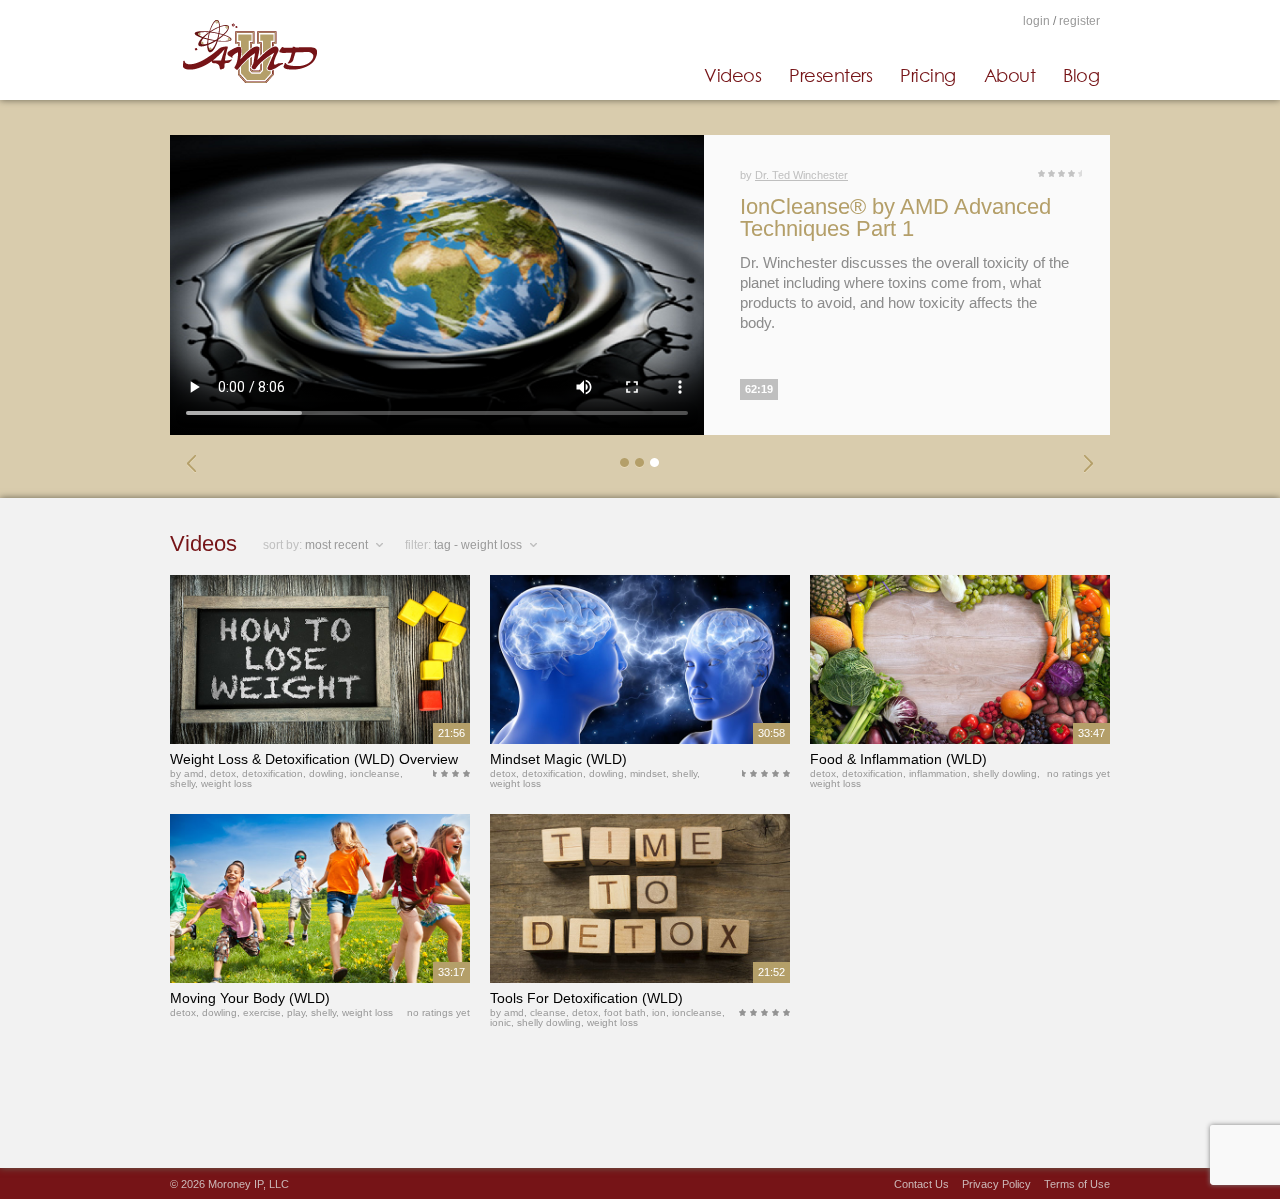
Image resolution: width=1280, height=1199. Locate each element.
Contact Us (921, 1184)
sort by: (282, 545)
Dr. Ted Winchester (801, 175)
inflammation (938, 773)
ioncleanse (375, 773)
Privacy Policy (996, 1184)
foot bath (625, 1012)
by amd (187, 773)
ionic (500, 1022)
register (1079, 21)
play (296, 1012)
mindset (648, 773)
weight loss (226, 783)
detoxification (272, 773)
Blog (1081, 75)
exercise (262, 1012)
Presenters (830, 75)
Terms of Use (1077, 1184)
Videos (732, 75)
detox (223, 773)
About (1010, 75)
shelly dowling (1005, 773)
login (1036, 21)
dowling (326, 773)
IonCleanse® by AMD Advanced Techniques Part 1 (895, 217)
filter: (418, 545)
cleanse (548, 1012)
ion (659, 1012)
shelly (182, 783)
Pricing (928, 75)
